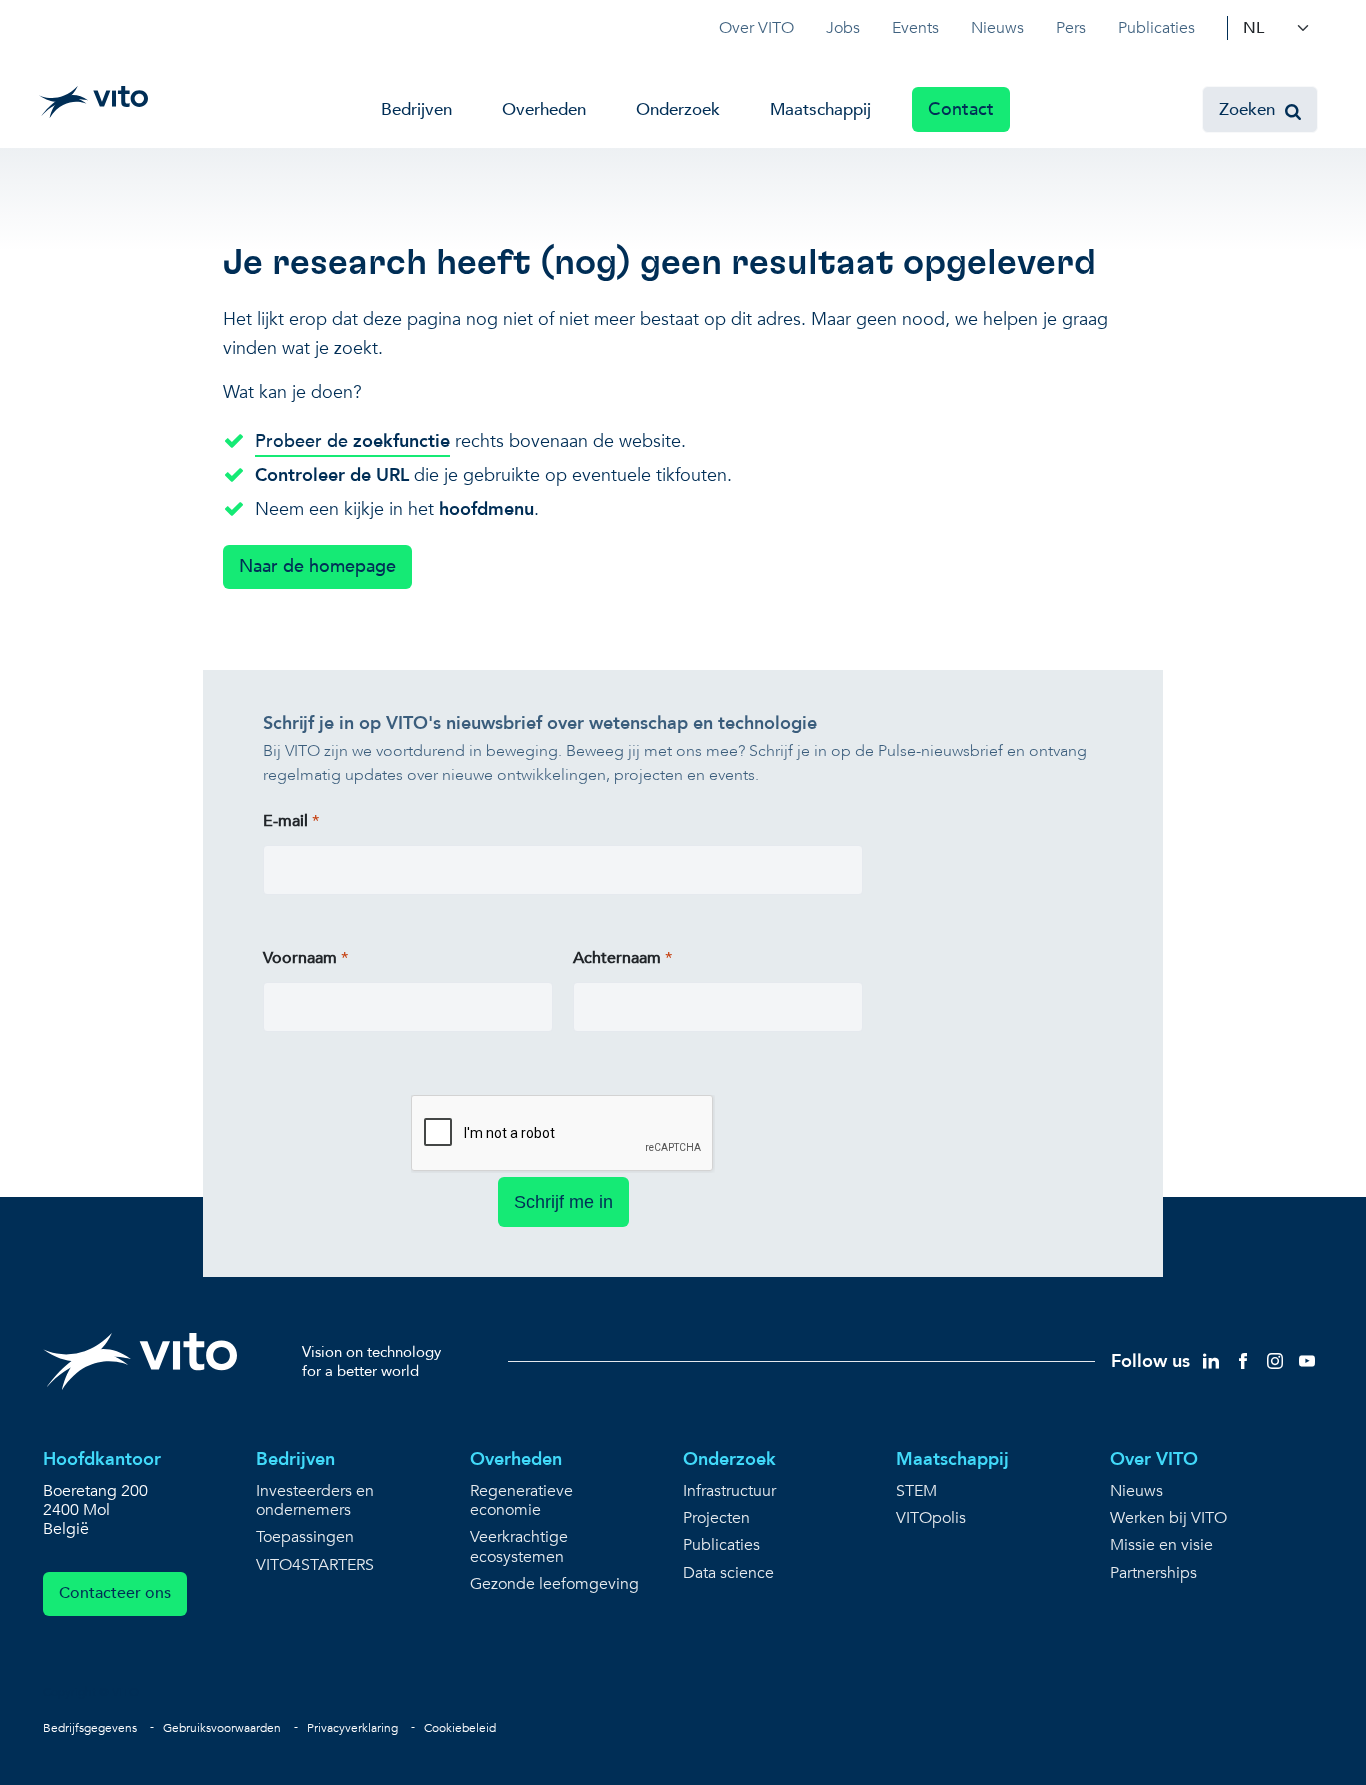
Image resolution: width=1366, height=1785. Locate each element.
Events (915, 28)
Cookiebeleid (460, 1728)
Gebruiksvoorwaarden (222, 1728)
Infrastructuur (729, 1491)
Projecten (716, 1518)
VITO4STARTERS (315, 1565)
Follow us (1150, 1361)
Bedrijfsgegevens (90, 1728)
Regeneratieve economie (521, 1501)
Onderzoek (678, 109)
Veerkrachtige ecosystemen (519, 1547)
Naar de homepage (317, 566)
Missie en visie (1161, 1545)
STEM (916, 1491)
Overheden (544, 109)
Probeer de (352, 441)
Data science (728, 1573)
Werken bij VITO (1168, 1518)
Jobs (843, 28)
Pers (1071, 28)
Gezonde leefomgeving (554, 1584)
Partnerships (1153, 1573)
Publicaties (1156, 28)
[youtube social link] (1307, 1360)
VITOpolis (931, 1518)
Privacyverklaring (352, 1728)
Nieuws (997, 28)
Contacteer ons (115, 1593)
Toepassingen (305, 1537)
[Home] (93, 102)
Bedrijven (416, 109)
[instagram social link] (1275, 1360)
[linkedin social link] (1211, 1360)
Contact (961, 109)
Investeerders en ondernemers (315, 1501)
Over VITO (756, 28)
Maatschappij (820, 109)
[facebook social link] (1243, 1360)
